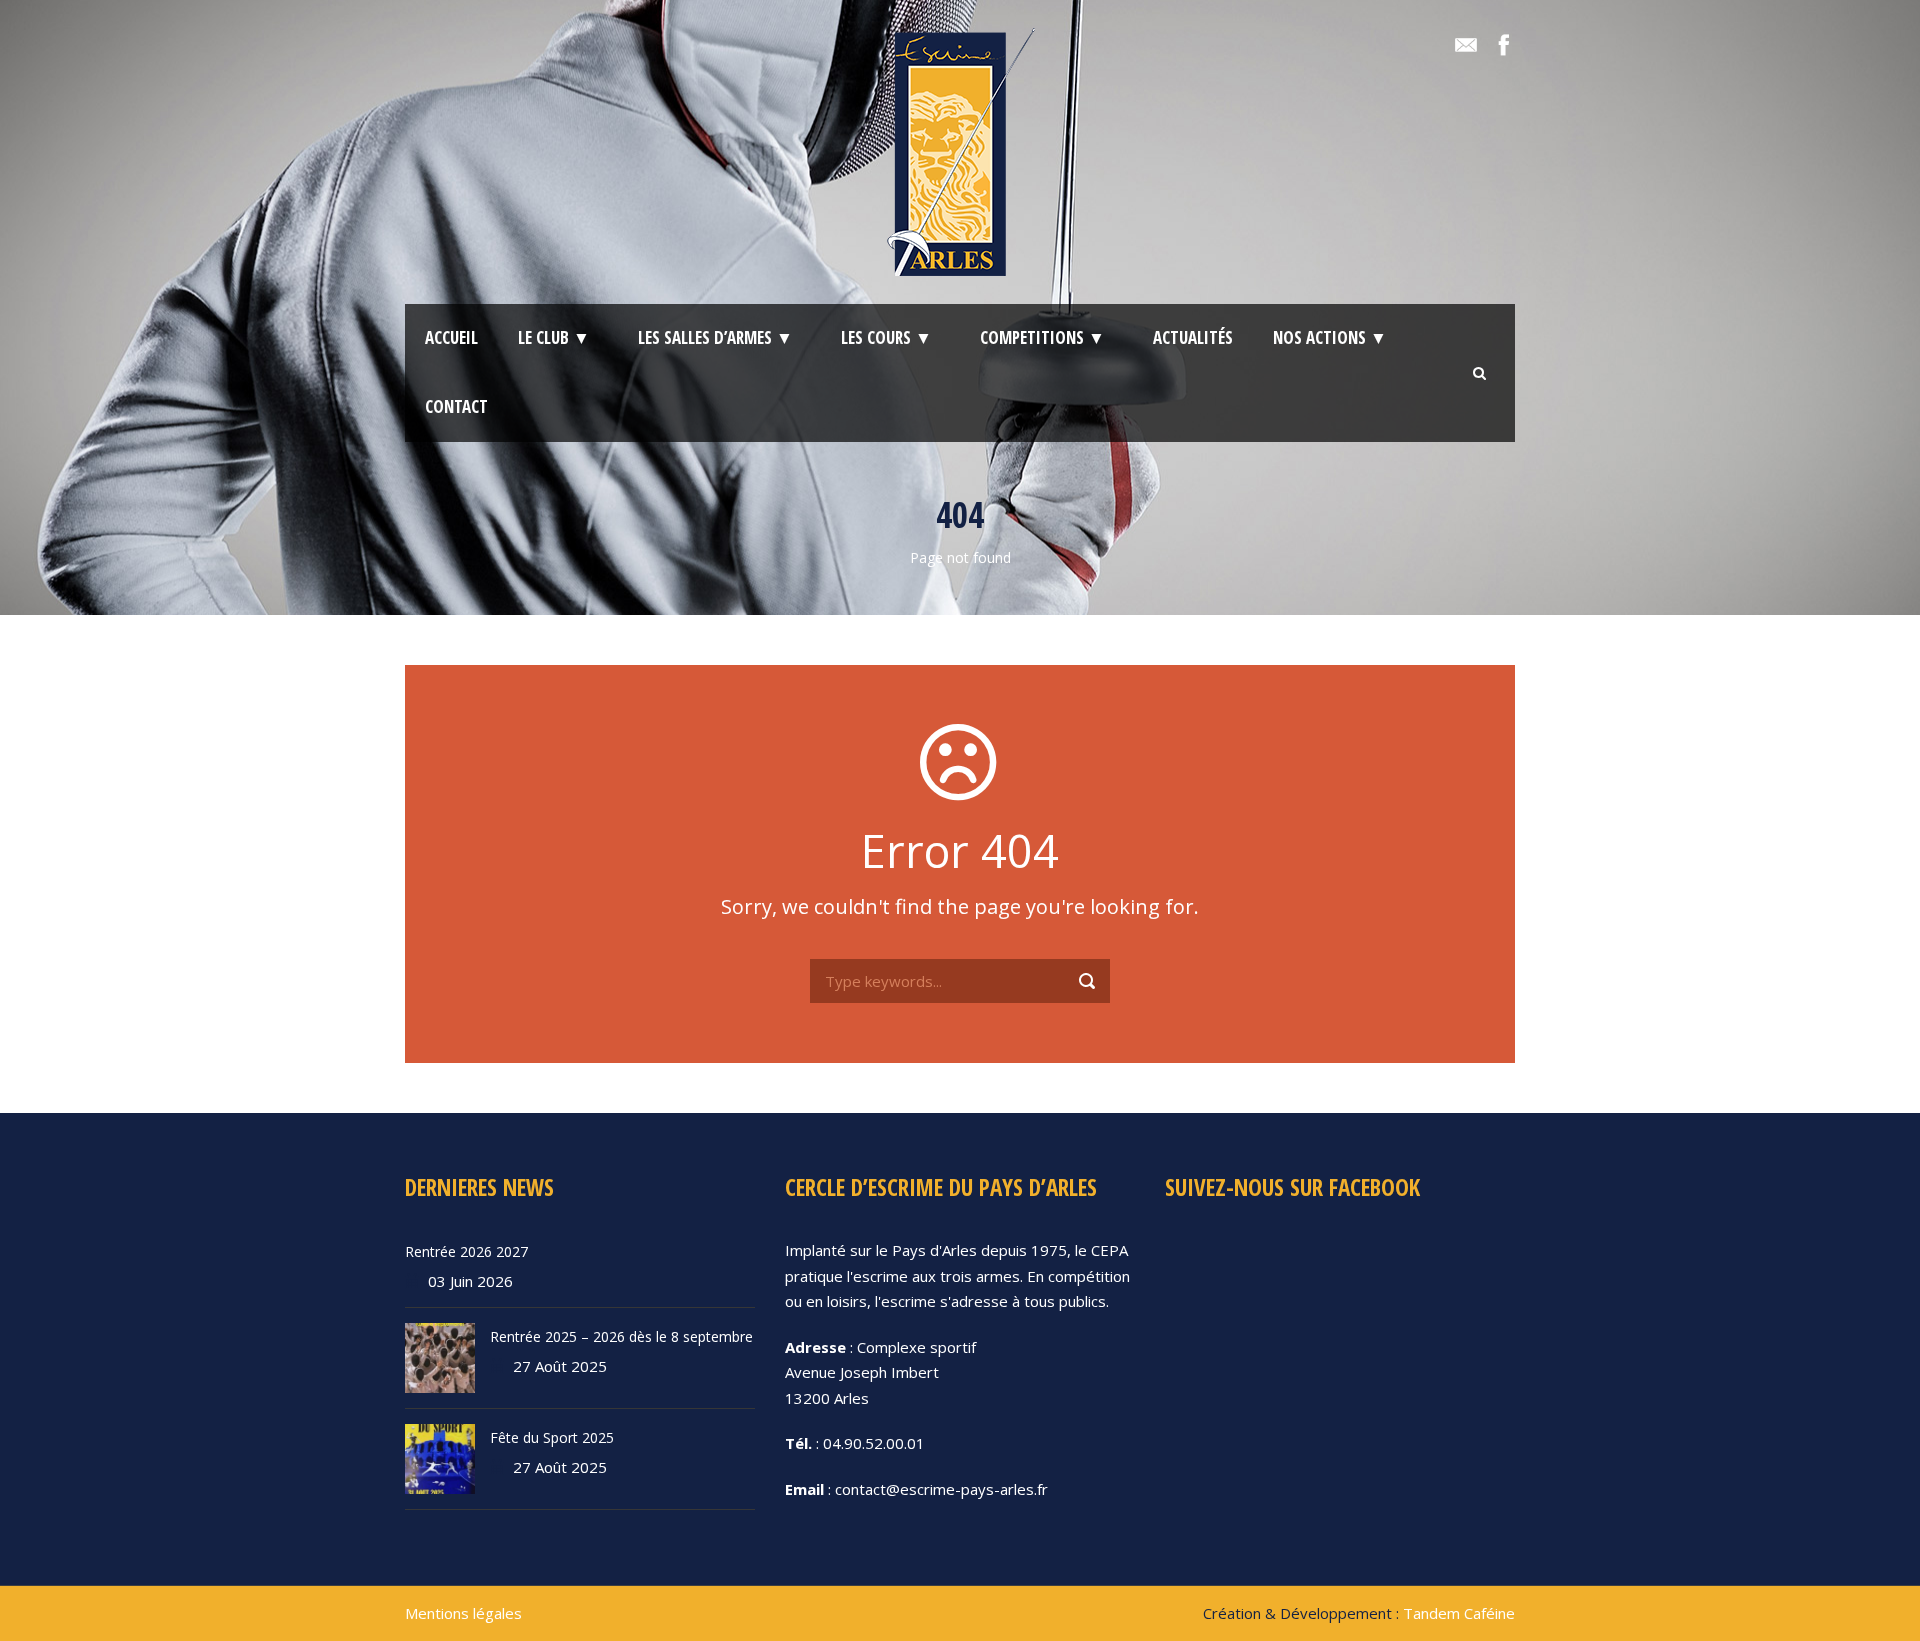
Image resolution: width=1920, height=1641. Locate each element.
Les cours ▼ (886, 337)
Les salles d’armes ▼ (715, 337)
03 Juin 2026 (470, 1281)
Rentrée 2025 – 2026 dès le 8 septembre (621, 1336)
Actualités (1193, 337)
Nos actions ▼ (1330, 337)
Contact (456, 406)
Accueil (451, 337)
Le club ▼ (554, 337)
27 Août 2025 (560, 1366)
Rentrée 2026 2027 (466, 1251)
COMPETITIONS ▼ (1042, 337)
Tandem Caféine (1459, 1613)
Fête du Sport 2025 (552, 1437)
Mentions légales (463, 1613)
